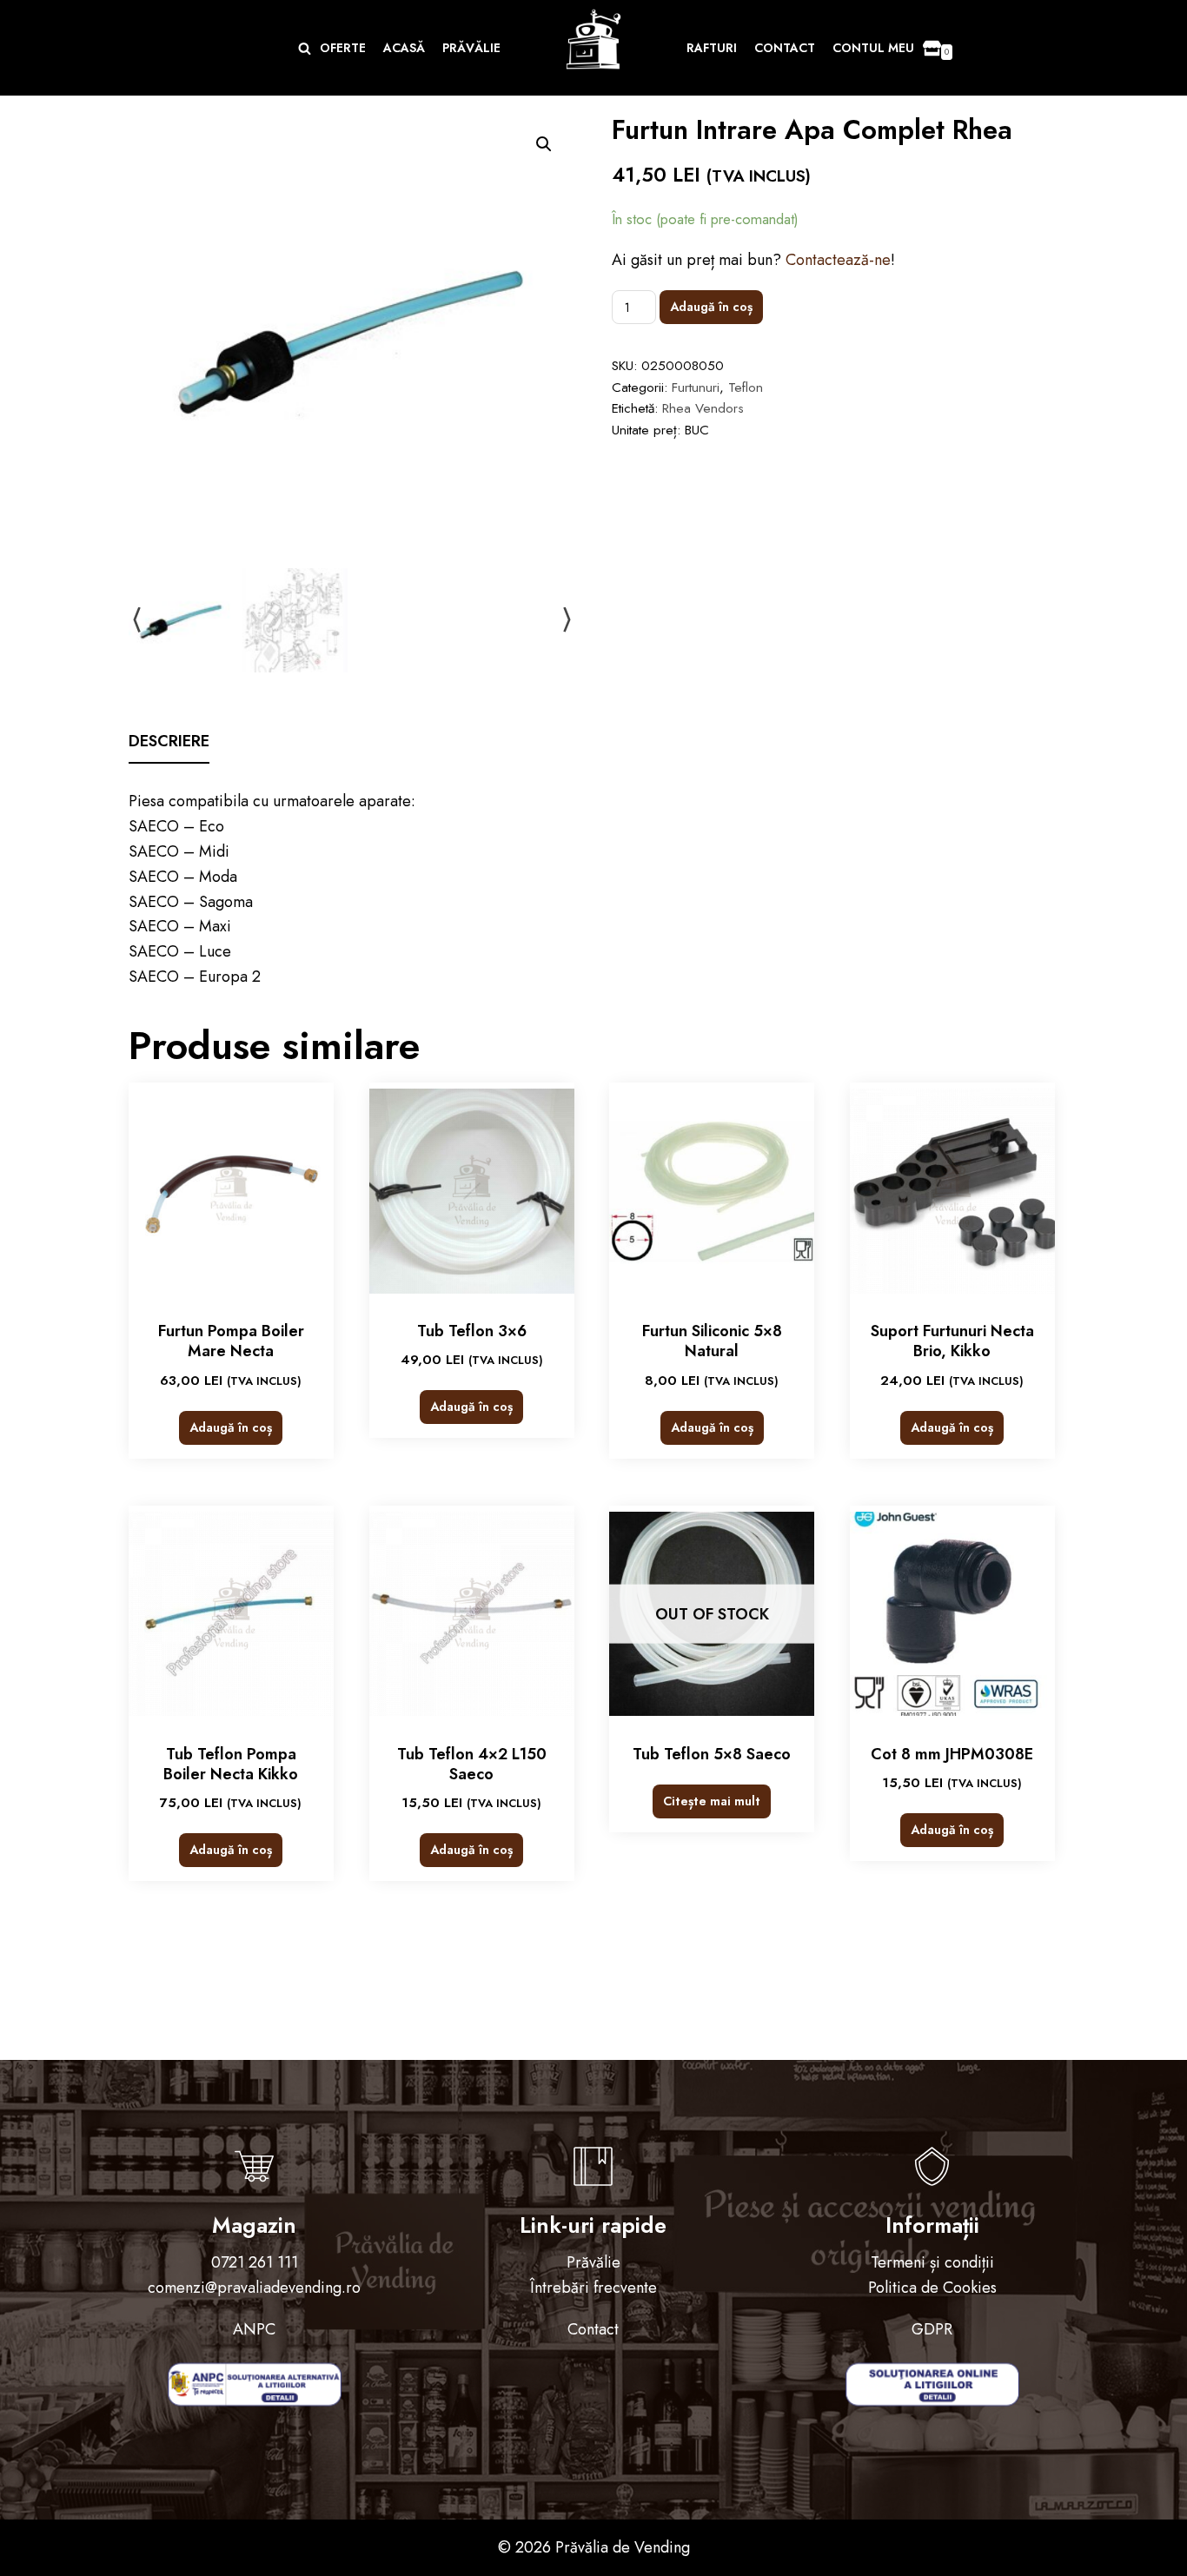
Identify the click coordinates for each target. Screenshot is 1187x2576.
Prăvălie (471, 48)
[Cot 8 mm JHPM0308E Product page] (952, 1614)
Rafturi (712, 48)
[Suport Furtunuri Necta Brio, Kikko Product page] (952, 1191)
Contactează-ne (838, 260)
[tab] (169, 742)
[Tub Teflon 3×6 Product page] (472, 1191)
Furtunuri (696, 387)
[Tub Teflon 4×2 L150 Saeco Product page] (472, 1614)
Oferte (343, 48)
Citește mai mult (712, 1801)
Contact (785, 48)
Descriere (169, 741)
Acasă (404, 48)
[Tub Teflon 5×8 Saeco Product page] (712, 1614)
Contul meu (873, 48)
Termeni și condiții (932, 2262)
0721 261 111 (255, 2262)
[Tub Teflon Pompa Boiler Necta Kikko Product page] (231, 1614)
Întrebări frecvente (593, 2288)
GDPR (932, 2329)
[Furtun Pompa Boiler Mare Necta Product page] (231, 1191)
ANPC (254, 2329)
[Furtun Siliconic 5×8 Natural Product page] (712, 1191)
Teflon (746, 387)
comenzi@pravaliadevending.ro (254, 2288)
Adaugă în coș (711, 307)
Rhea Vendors (703, 408)
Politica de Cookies (932, 2288)
